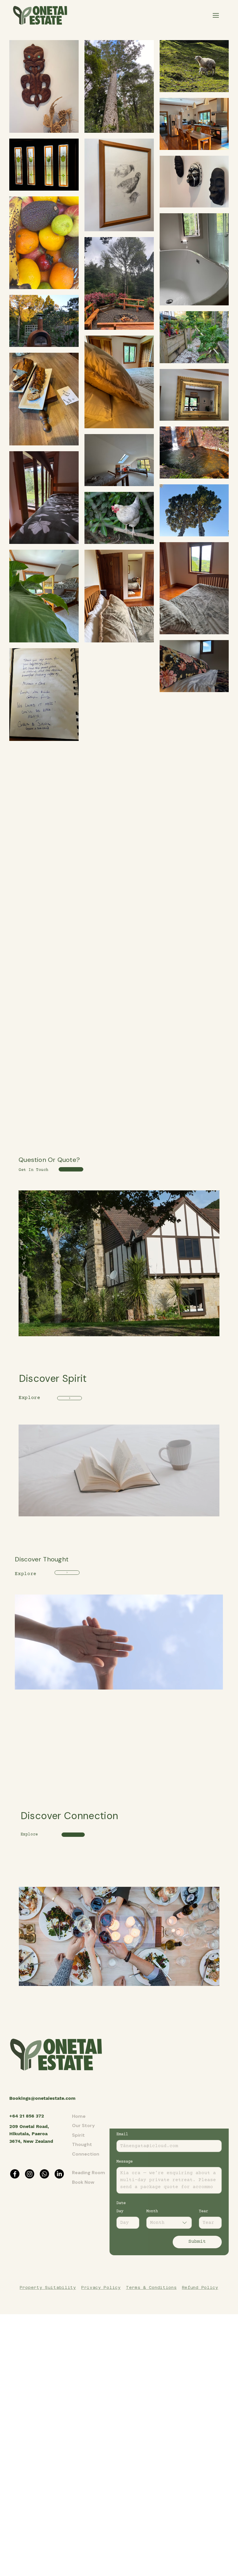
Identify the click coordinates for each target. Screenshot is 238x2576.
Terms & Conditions (151, 2287)
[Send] (70, 1398)
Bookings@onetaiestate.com (42, 2098)
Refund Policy (200, 2287)
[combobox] (169, 2223)
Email (122, 2134)
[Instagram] (30, 2174)
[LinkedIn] (59, 2174)
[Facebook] (15, 2174)
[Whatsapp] (44, 2174)
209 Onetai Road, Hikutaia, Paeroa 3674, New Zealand (31, 2134)
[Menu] (216, 15)
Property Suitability (48, 2287)
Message (125, 2162)
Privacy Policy (101, 2287)
